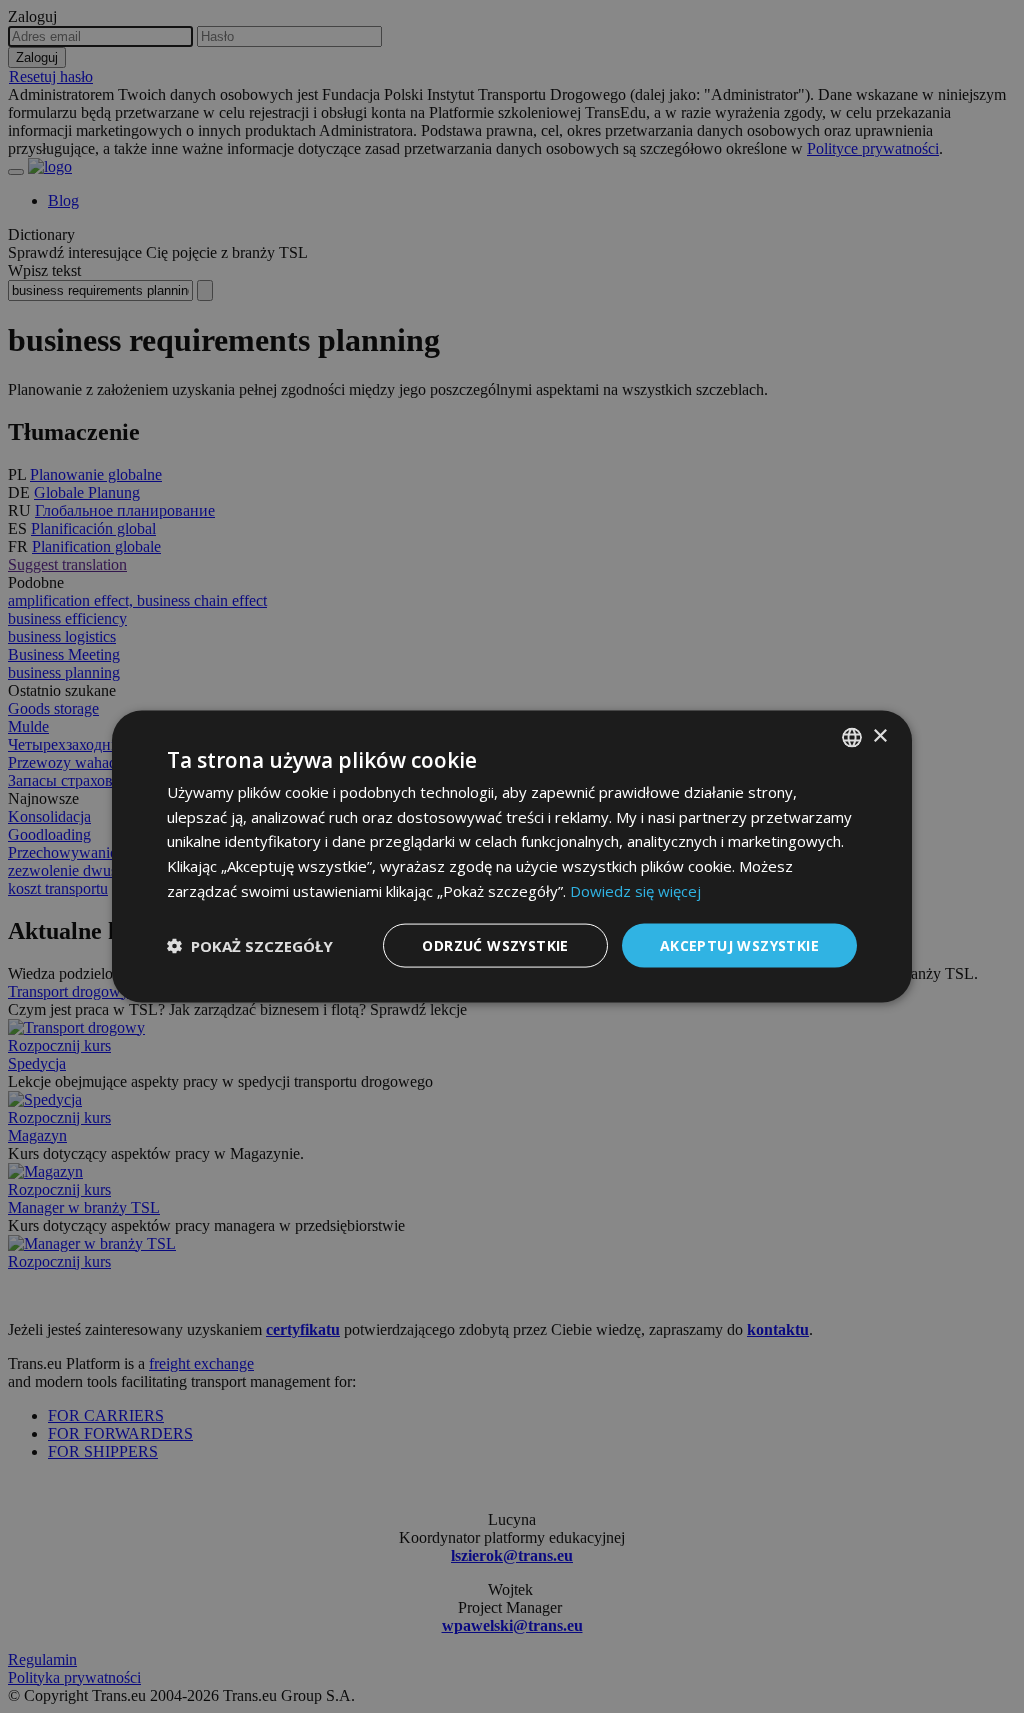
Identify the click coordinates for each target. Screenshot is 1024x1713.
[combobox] (852, 737)
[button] (250, 946)
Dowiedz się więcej (635, 890)
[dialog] (512, 856)
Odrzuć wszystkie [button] (495, 944)
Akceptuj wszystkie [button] (739, 944)
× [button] (879, 736)
